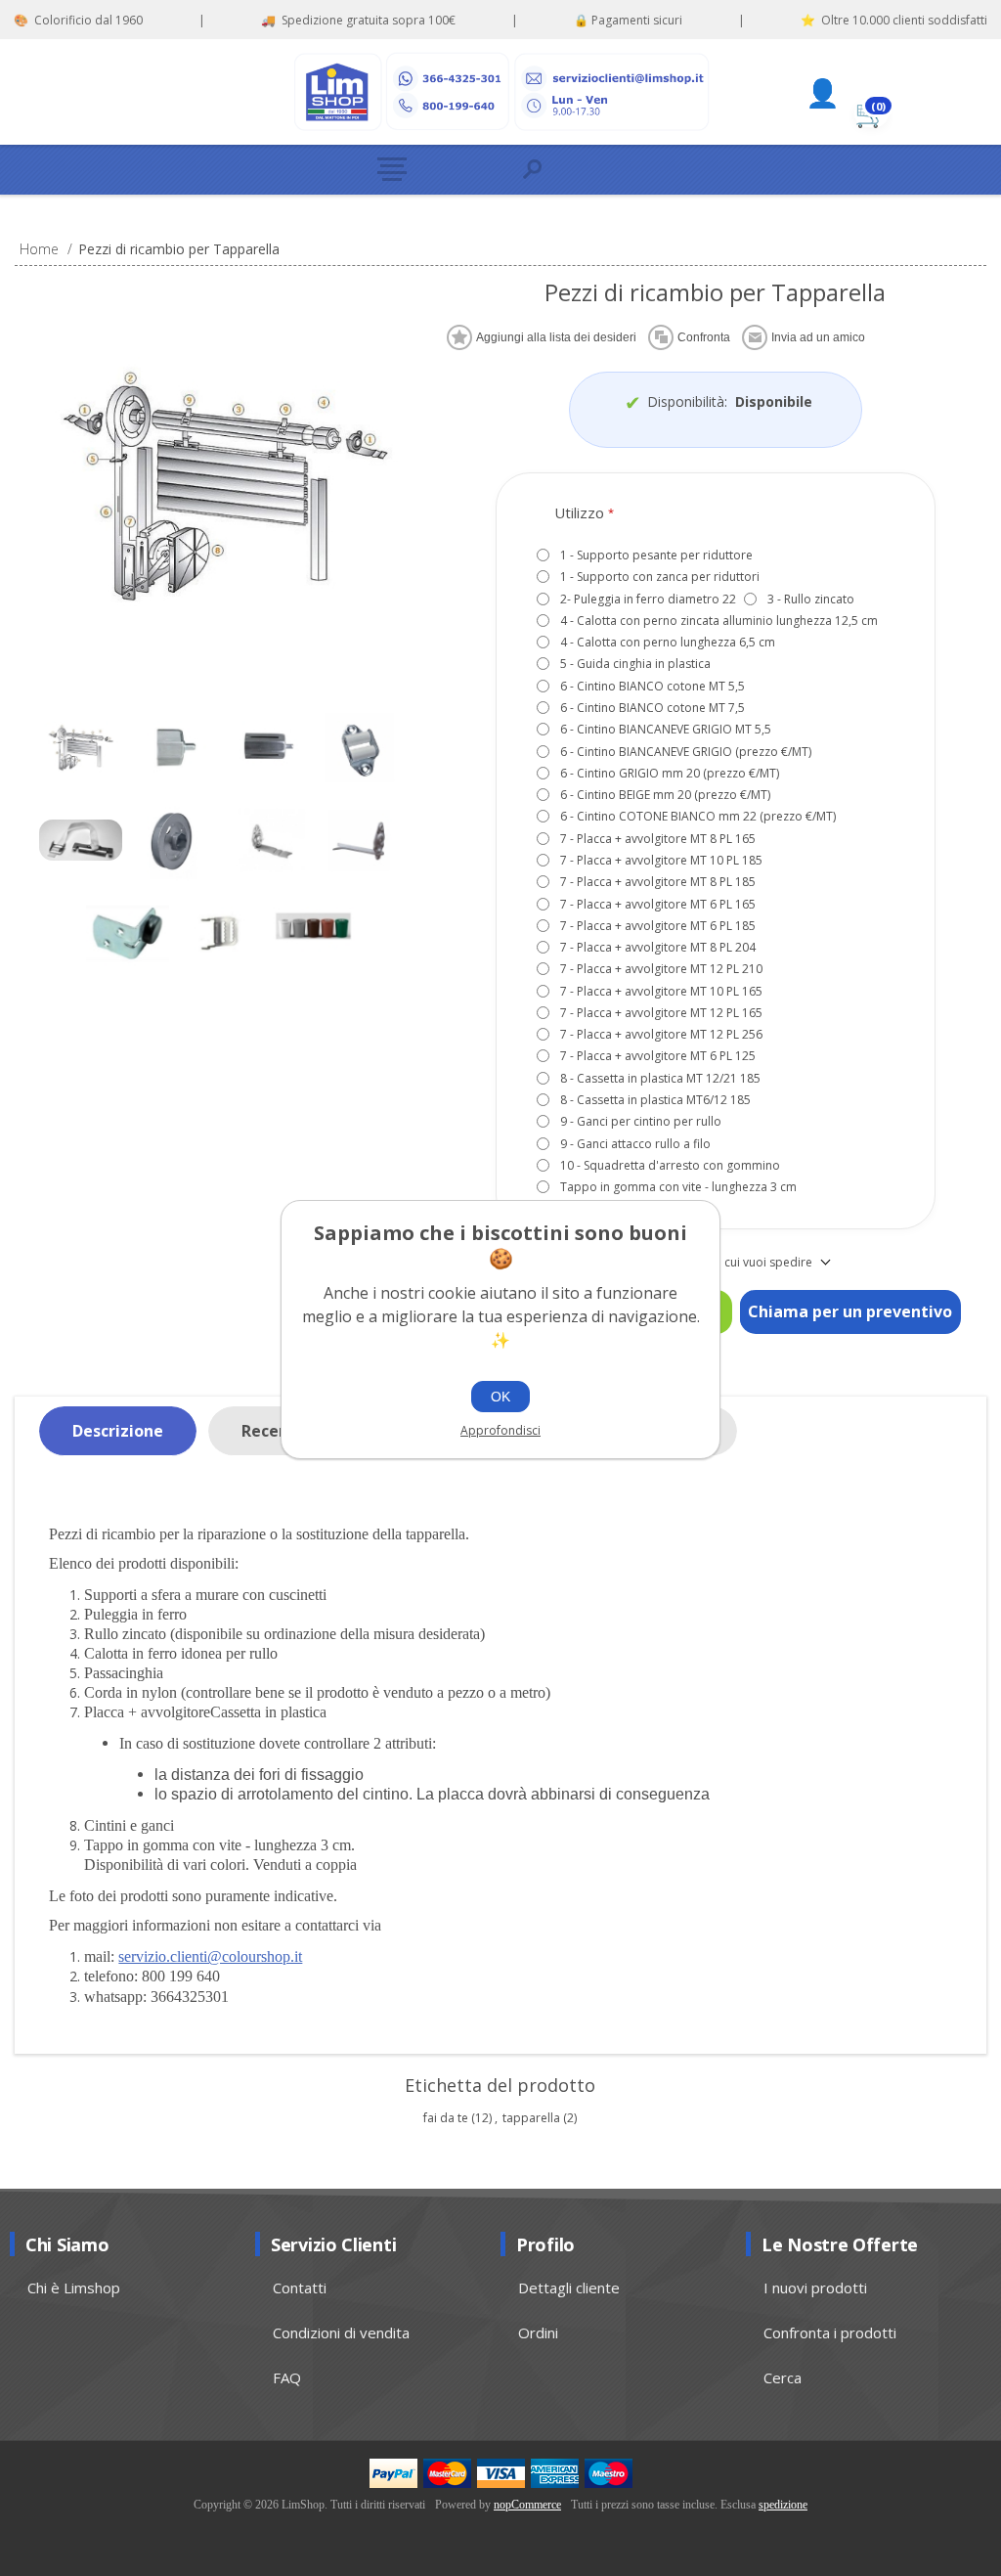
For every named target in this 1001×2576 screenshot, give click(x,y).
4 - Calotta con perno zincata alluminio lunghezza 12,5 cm (719, 621)
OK (500, 1397)
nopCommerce (527, 2505)
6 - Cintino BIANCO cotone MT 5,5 (653, 686)
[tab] (118, 1431)
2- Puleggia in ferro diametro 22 (648, 599)
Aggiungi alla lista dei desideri (556, 337)
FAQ (287, 2377)
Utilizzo (581, 512)
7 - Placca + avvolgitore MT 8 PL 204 (658, 947)
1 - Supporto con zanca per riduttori (660, 577)
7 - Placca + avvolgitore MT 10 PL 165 (661, 991)
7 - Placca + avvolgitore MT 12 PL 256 (661, 1034)
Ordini (538, 2332)
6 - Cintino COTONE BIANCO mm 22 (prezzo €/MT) (698, 816)
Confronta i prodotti (830, 2332)
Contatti (300, 2287)
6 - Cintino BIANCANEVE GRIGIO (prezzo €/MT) (686, 752)
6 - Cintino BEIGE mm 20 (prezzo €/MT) (665, 795)
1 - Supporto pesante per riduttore (656, 555)
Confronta (704, 337)
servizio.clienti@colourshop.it (210, 1956)
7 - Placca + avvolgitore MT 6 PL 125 (658, 1056)
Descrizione (118, 1431)
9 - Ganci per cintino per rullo (641, 1121)
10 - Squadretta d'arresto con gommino (670, 1165)
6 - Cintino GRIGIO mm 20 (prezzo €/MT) (670, 773)
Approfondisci (500, 1430)
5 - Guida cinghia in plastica (635, 664)
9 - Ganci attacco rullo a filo (635, 1144)
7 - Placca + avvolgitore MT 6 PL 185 (658, 926)
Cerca (783, 2377)
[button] (433, 170)
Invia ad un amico (818, 337)
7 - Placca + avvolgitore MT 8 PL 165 (658, 839)
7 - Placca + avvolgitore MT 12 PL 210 (661, 969)
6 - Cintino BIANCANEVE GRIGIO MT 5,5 (666, 729)
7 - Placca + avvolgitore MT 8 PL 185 (658, 882)
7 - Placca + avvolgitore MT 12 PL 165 (661, 1013)
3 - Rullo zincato (811, 599)
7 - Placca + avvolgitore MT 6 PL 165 (658, 904)
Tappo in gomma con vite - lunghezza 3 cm (678, 1187)
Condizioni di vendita (341, 2332)
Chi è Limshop (74, 2287)
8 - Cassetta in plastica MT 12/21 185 (660, 1078)
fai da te (446, 2118)
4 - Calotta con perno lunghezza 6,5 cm (668, 642)
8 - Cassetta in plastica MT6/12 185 (655, 1100)
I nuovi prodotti (815, 2287)
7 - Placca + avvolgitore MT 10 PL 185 (661, 860)
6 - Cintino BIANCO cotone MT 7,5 (653, 708)
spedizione (783, 2505)
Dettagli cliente (569, 2287)
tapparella (531, 2118)
